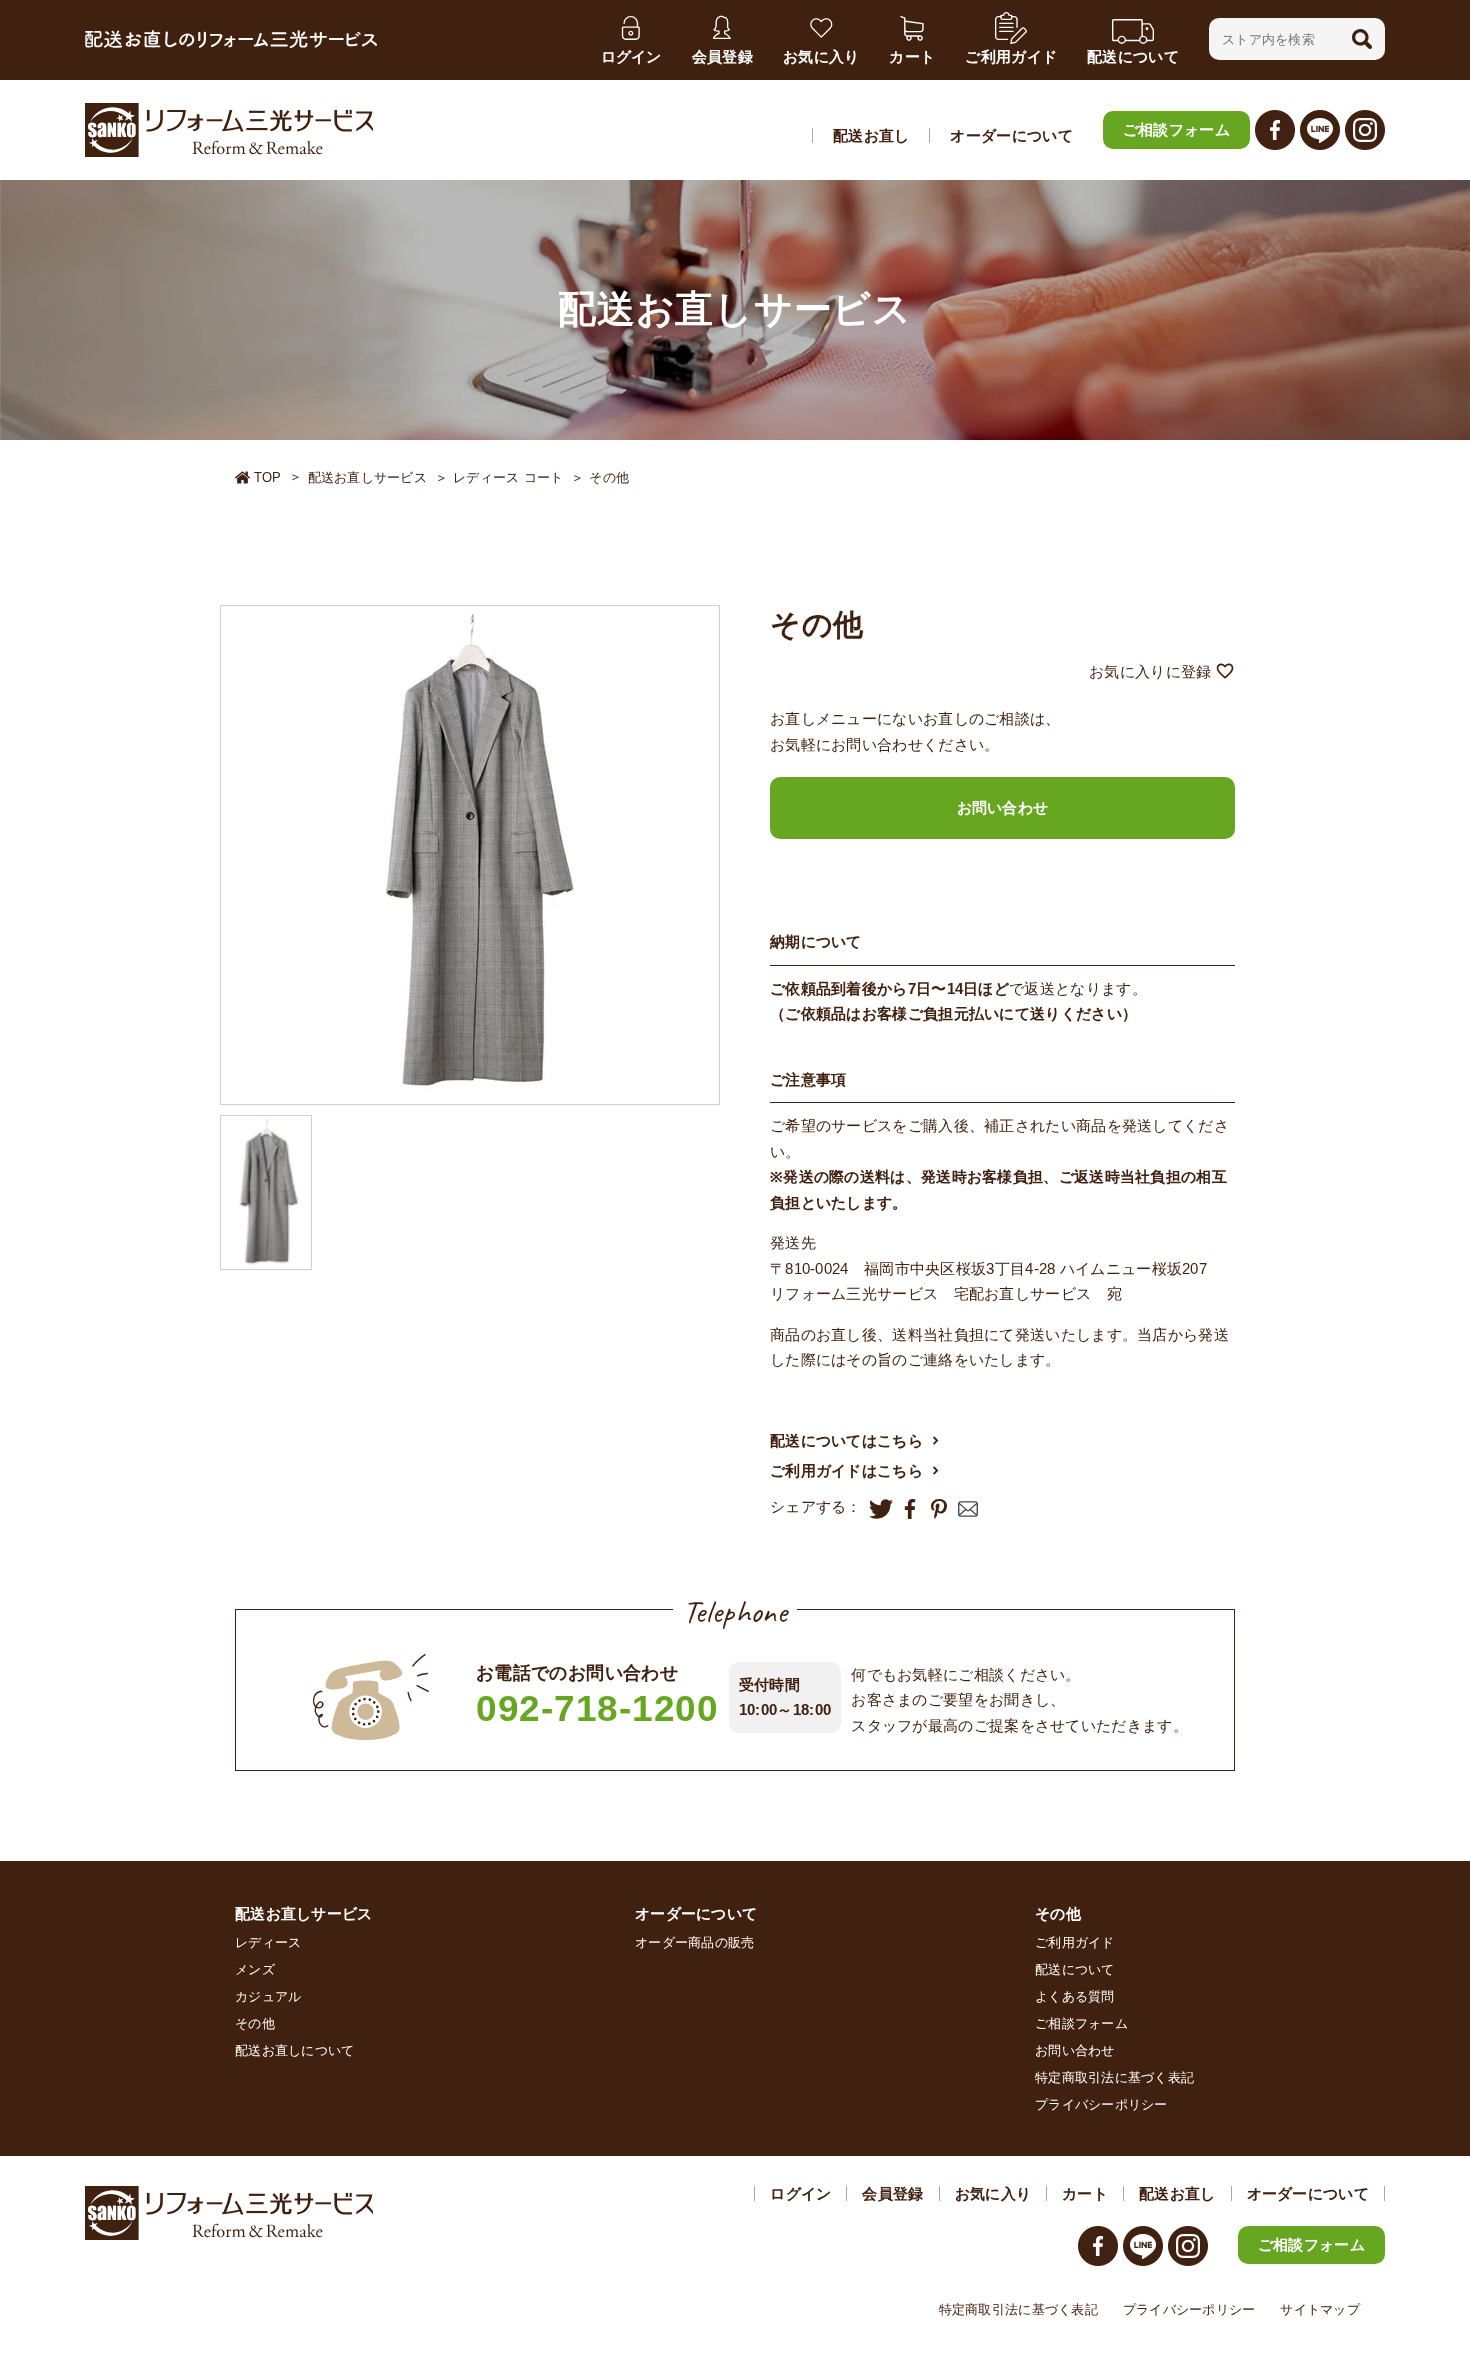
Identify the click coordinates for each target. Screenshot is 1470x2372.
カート (1085, 2193)
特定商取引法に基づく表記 (1114, 2077)
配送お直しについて (294, 2050)
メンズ (255, 1969)
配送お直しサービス (367, 477)
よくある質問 (1075, 1996)
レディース (268, 1942)
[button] (1362, 39)
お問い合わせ (1003, 807)
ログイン (800, 2193)
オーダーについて (1011, 135)
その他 (609, 477)
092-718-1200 (597, 1708)
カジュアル (268, 1996)
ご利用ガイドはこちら (846, 1470)
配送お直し (871, 135)
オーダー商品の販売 (694, 1942)
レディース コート (508, 477)
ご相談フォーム (1176, 129)
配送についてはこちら (846, 1440)
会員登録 (892, 2193)
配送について (1075, 1969)
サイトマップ (1320, 2309)
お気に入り (993, 2193)
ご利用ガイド (1075, 1942)
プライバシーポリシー (1101, 2104)
